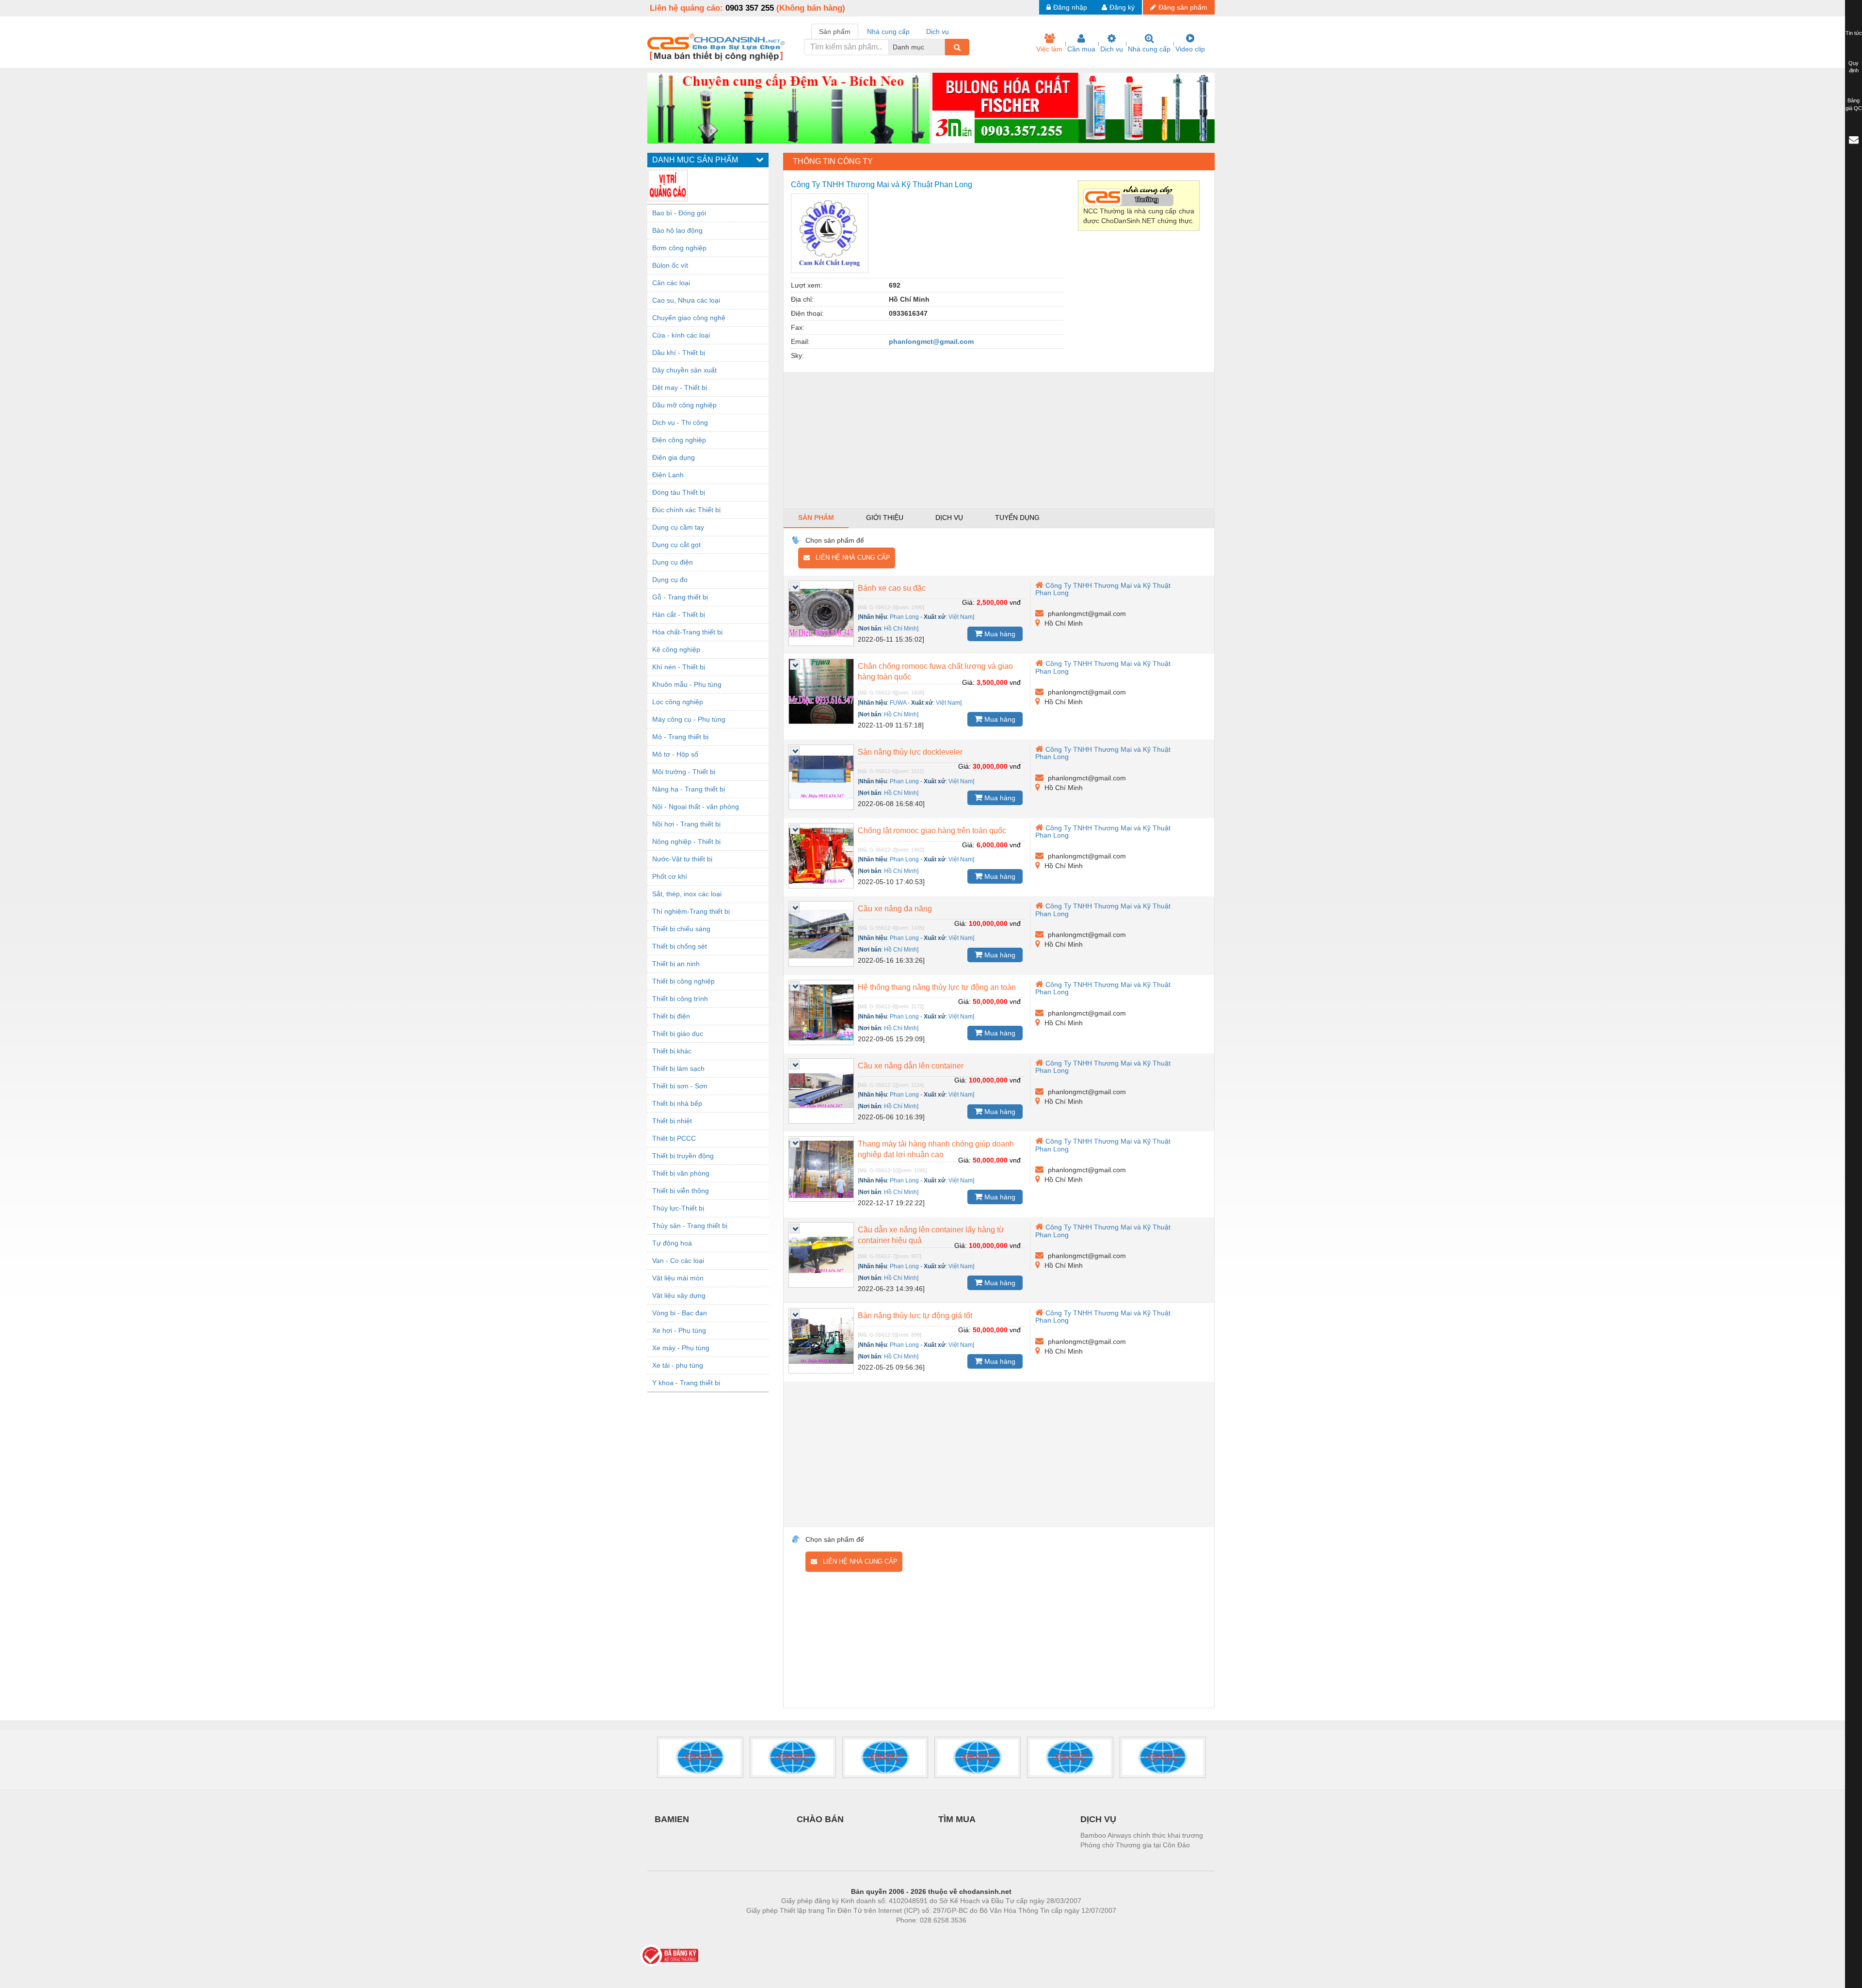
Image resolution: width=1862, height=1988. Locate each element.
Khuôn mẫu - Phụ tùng (687, 684)
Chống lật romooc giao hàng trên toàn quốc (932, 831)
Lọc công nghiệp (678, 702)
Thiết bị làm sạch (678, 1068)
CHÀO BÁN (820, 1819)
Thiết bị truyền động (683, 1156)
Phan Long (904, 617)
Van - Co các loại (678, 1261)
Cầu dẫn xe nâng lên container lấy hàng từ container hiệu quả (931, 1235)
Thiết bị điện (671, 1016)
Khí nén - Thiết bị (679, 667)
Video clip (1190, 49)
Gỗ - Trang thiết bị (680, 597)
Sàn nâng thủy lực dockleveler (910, 752)
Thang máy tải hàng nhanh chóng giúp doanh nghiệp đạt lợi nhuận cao (936, 1149)
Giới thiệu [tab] (885, 517)
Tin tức (1854, 33)
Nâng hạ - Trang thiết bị (689, 789)
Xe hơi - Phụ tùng (679, 1330)
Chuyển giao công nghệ (689, 318)
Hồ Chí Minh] (901, 629)
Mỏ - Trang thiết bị (680, 737)
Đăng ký (1122, 7)
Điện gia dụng (674, 457)
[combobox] (942, 47)
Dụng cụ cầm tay (678, 527)
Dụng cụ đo (670, 580)
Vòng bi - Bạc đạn (680, 1313)
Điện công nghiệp (679, 440)
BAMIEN (672, 1819)
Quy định (1854, 67)
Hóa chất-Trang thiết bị (687, 632)
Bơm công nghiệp (679, 248)
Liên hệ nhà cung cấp (850, 558)
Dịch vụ (1112, 49)
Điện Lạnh (668, 475)
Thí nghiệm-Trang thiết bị (691, 911)
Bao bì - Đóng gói (679, 213)
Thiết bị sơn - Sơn (680, 1086)
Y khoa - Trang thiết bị (686, 1383)
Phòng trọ (868, 1935)
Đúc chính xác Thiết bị (686, 510)
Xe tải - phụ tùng (678, 1365)
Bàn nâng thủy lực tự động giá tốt (915, 1316)
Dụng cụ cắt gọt (676, 545)
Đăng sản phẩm (1183, 7)
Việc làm (1049, 49)
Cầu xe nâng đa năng (895, 909)
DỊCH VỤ (1098, 1819)
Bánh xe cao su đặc (892, 588)
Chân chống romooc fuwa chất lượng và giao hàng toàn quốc (935, 671)
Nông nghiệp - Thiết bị (686, 841)
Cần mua (1081, 49)
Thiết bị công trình (680, 999)
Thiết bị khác (672, 1051)
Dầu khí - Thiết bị (679, 353)
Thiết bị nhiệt (672, 1121)
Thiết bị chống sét (680, 946)
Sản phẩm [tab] (835, 32)
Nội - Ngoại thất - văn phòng (696, 807)
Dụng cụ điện (673, 562)
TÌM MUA (957, 1819)
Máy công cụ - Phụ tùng (689, 719)
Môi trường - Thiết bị (684, 772)
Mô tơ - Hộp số (675, 754)
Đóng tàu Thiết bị (679, 492)
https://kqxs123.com (979, 1935)
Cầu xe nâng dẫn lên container (911, 1066)
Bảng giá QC (1854, 104)
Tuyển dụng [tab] (1017, 517)
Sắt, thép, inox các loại (687, 894)
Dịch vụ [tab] (938, 32)
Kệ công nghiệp (676, 649)
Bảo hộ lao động (677, 230)
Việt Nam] (961, 617)
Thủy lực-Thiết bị (678, 1208)
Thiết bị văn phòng (681, 1173)
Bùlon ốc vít (670, 265)
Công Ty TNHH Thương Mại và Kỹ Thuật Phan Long (1103, 589)
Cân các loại (671, 283)
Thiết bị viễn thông (681, 1191)
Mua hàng (999, 634)
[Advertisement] (999, 440)
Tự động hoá (672, 1243)
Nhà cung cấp (1149, 49)
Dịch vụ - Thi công (680, 422)
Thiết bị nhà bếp (677, 1103)
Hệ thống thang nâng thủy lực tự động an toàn (937, 987)
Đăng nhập (1070, 7)
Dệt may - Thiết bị (680, 388)
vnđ (1015, 602)
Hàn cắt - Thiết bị (679, 614)
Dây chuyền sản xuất (684, 370)
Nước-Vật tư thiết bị (682, 859)
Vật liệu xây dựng (679, 1295)
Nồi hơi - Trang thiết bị (686, 824)
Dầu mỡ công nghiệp (684, 405)
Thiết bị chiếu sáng (681, 929)
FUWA (898, 703)
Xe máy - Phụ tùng (681, 1348)
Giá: (968, 602)
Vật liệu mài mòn (678, 1278)
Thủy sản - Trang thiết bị (690, 1226)
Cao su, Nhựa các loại (686, 300)
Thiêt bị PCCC (674, 1138)
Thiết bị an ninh (676, 964)
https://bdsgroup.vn (918, 1935)
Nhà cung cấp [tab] (888, 32)
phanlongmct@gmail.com (931, 341)
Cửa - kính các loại (681, 335)
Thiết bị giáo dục (678, 1034)
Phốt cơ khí (670, 876)
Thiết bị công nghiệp (683, 981)
